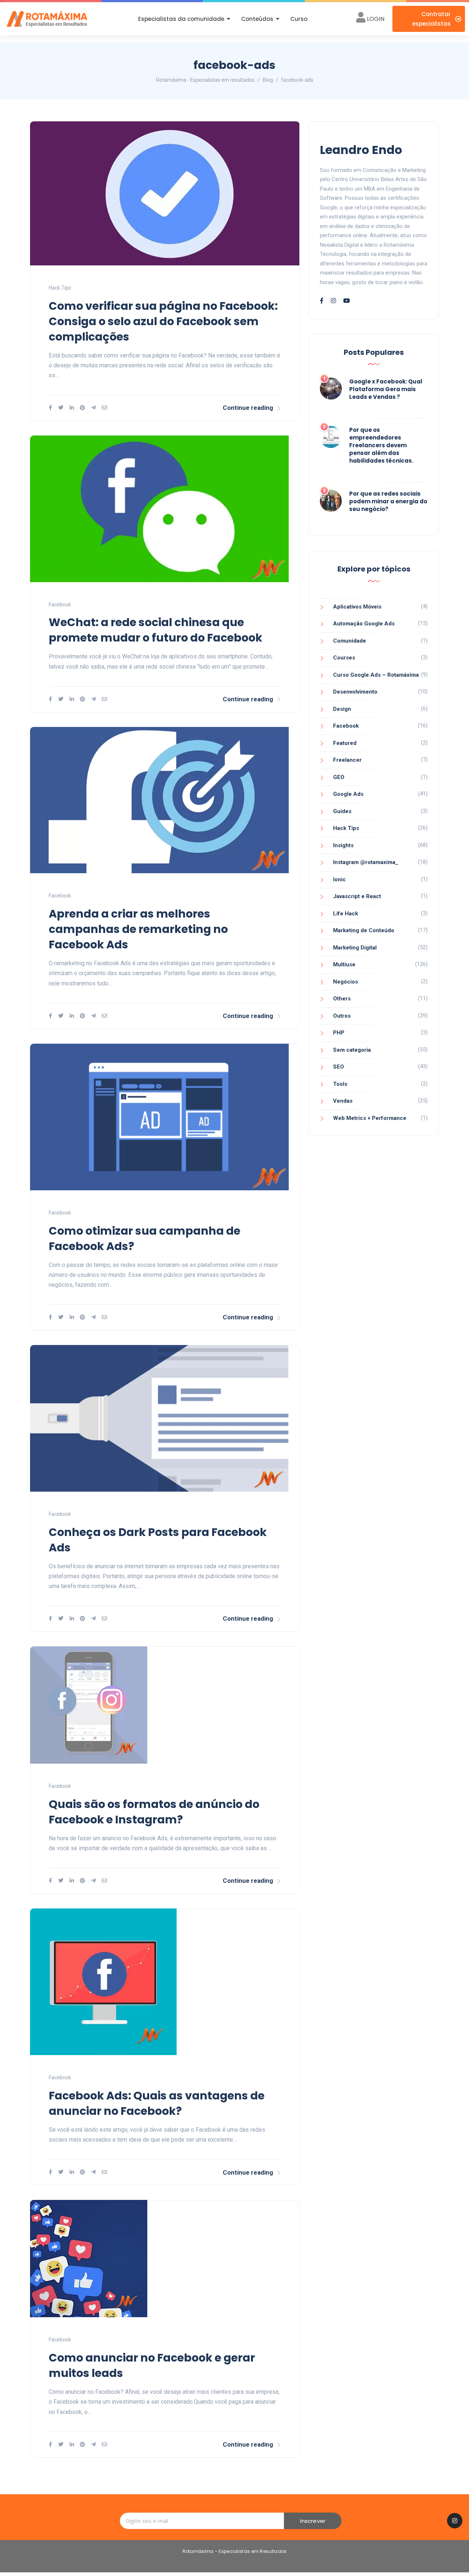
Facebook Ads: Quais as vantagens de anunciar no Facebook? (157, 2103)
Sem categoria (352, 1050)
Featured (345, 743)
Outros (342, 1016)
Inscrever (313, 2521)
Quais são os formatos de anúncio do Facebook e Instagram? (154, 1812)
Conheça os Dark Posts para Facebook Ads (158, 1540)
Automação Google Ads (364, 624)
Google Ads (348, 794)
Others (342, 999)
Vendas (343, 1101)
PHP (339, 1033)
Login (376, 19)
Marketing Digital (355, 948)
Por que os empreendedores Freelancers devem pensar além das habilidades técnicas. (381, 445)
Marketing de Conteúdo (364, 930)
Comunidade (350, 641)
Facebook (60, 605)
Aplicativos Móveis (357, 607)
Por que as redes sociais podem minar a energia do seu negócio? (388, 501)
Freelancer (347, 760)
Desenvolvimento (355, 692)
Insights (343, 845)
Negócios (346, 982)
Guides (342, 811)
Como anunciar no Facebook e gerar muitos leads (152, 2365)
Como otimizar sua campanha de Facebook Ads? (145, 1239)
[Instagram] (455, 2521)
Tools (340, 1084)
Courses (344, 658)
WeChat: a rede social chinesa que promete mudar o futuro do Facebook (156, 630)
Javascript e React (357, 896)
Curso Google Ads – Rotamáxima (376, 675)
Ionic (339, 879)
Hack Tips (60, 288)
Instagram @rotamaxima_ (366, 862)
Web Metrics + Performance (370, 1118)
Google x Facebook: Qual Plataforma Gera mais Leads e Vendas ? (386, 389)
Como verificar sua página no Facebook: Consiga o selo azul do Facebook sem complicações (163, 321)
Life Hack (346, 914)
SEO (339, 1067)
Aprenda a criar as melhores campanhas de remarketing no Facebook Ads (138, 929)
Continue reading (248, 408)
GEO (339, 777)
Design (342, 709)
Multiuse (344, 964)
